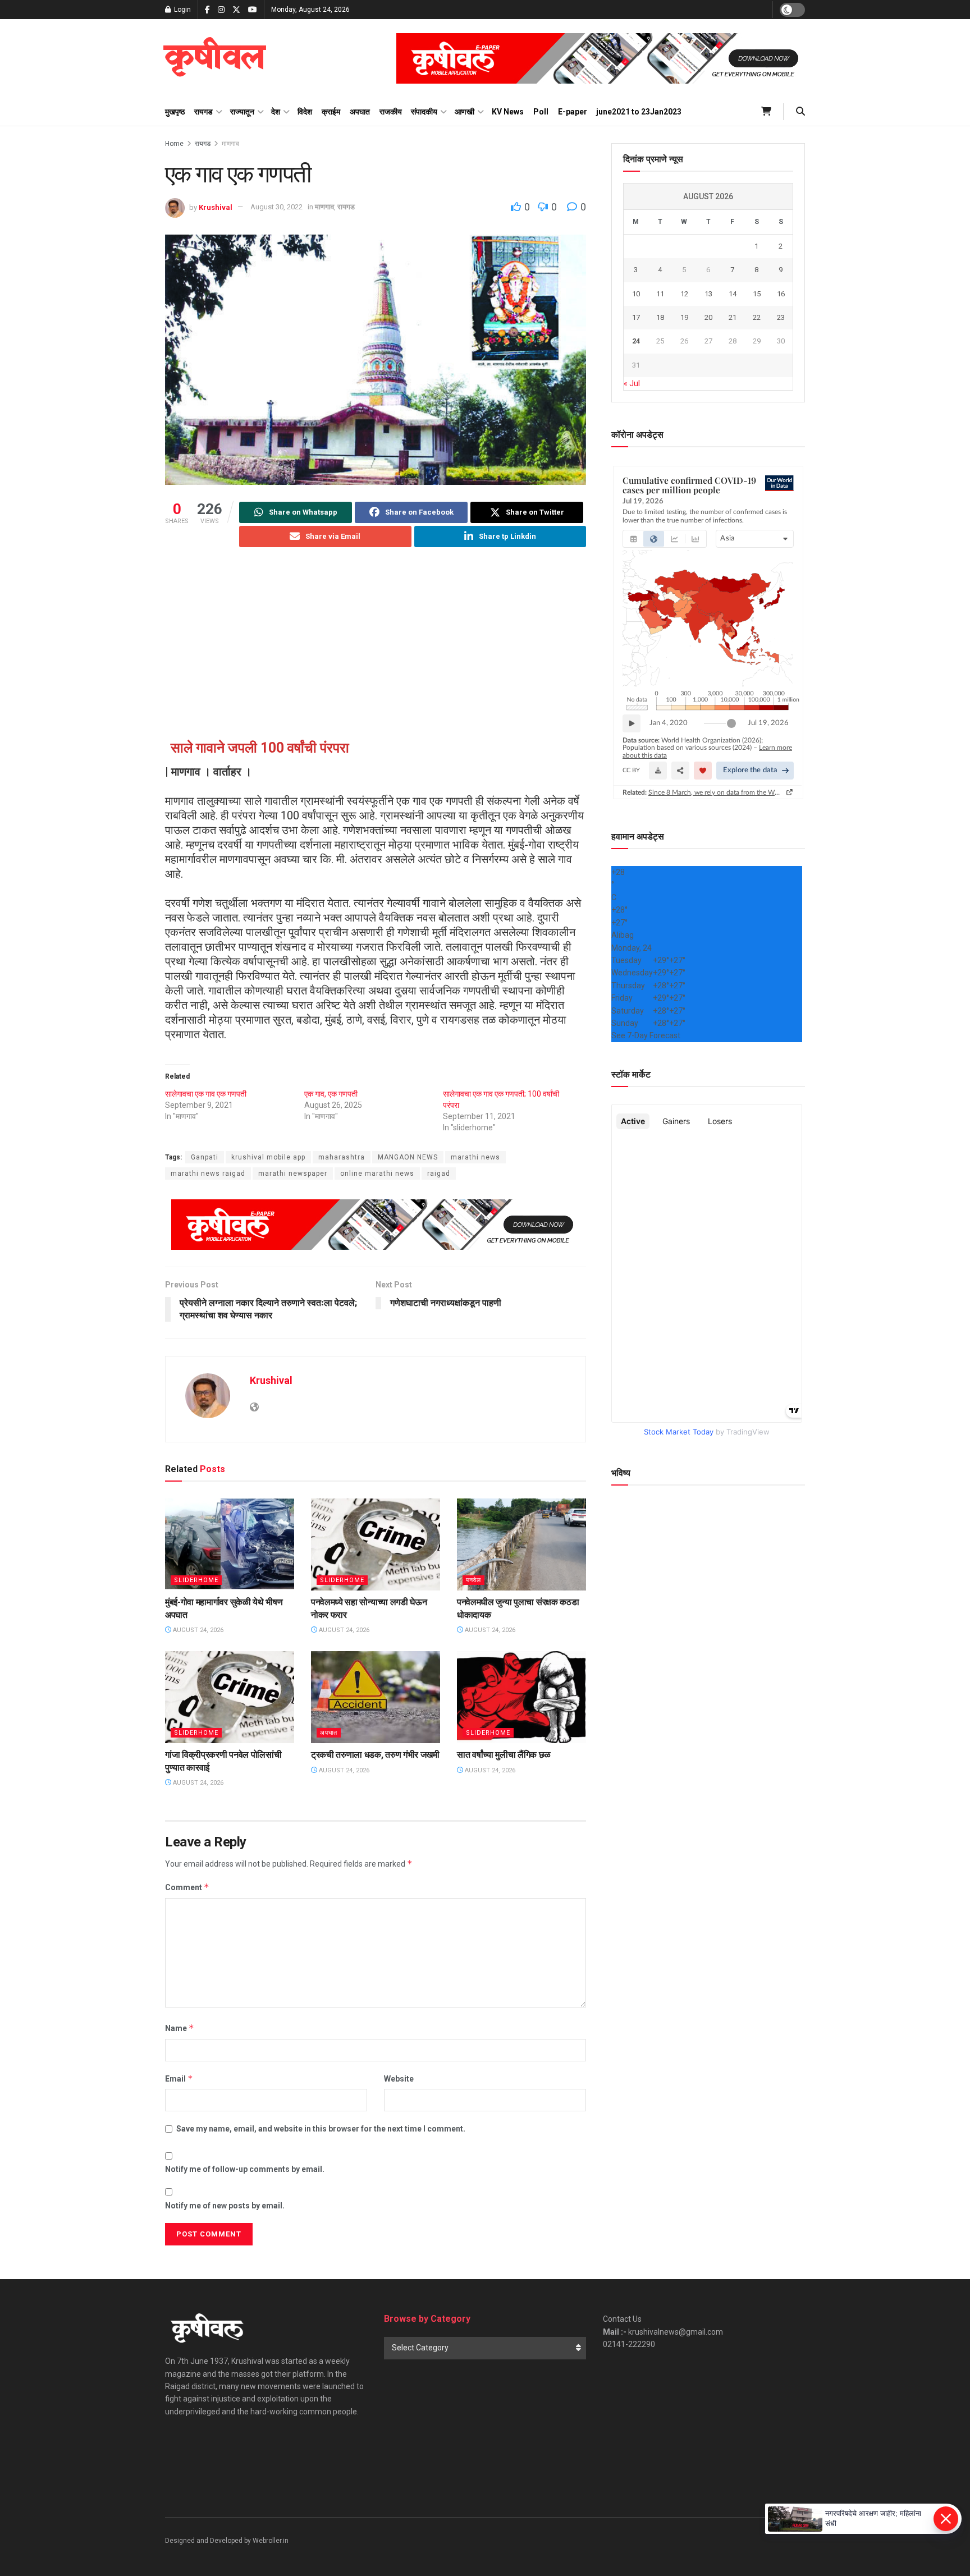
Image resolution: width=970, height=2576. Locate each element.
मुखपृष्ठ (175, 112)
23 (781, 317)
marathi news (475, 1157)
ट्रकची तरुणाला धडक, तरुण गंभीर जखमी (375, 1755)
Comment (187, 1887)
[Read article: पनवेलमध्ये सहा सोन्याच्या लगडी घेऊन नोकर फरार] (376, 1544)
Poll (541, 112)
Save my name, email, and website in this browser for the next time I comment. (321, 2129)
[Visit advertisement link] (601, 58)
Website (399, 2079)
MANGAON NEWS (408, 1157)
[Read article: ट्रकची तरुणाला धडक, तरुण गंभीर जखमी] (376, 1697)
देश (276, 112)
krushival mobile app (268, 1157)
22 (757, 317)
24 (636, 341)
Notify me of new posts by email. (225, 2206)
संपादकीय (424, 112)
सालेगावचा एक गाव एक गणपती (206, 1094)
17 (636, 317)
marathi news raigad (208, 1174)
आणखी (465, 112)
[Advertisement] (376, 645)
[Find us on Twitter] (236, 10)
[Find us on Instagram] (221, 10)
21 (733, 317)
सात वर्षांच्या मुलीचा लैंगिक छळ (504, 1755)
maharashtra (342, 1157)
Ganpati (205, 1157)
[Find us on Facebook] (207, 10)
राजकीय (391, 112)
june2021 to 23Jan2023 (639, 112)
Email (179, 2078)
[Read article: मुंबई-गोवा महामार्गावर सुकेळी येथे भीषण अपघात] (230, 1544)
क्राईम (331, 112)
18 (660, 317)
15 (757, 294)
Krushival (216, 207)
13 (708, 294)
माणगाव (230, 144)
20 (708, 317)
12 (684, 294)
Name (180, 2028)
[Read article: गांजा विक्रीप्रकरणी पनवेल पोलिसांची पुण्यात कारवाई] (230, 1697)
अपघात (360, 112)
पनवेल (473, 1580)
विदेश (305, 112)
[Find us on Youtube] (253, 10)
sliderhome (196, 1580)
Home (174, 144)
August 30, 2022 (276, 207)
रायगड (203, 112)
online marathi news (377, 1174)
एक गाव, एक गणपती (331, 1094)
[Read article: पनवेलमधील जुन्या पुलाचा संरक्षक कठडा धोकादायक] (521, 1544)
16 (781, 294)
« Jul (632, 383)
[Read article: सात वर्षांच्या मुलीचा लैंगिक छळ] (521, 1697)
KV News (508, 112)
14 (733, 294)
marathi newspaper (293, 1174)
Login (182, 10)
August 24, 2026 (197, 1630)
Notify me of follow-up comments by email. (245, 2169)
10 (636, 294)
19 (684, 317)
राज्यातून (242, 112)
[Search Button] (800, 112)
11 (660, 294)
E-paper (573, 112)
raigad (439, 1174)
